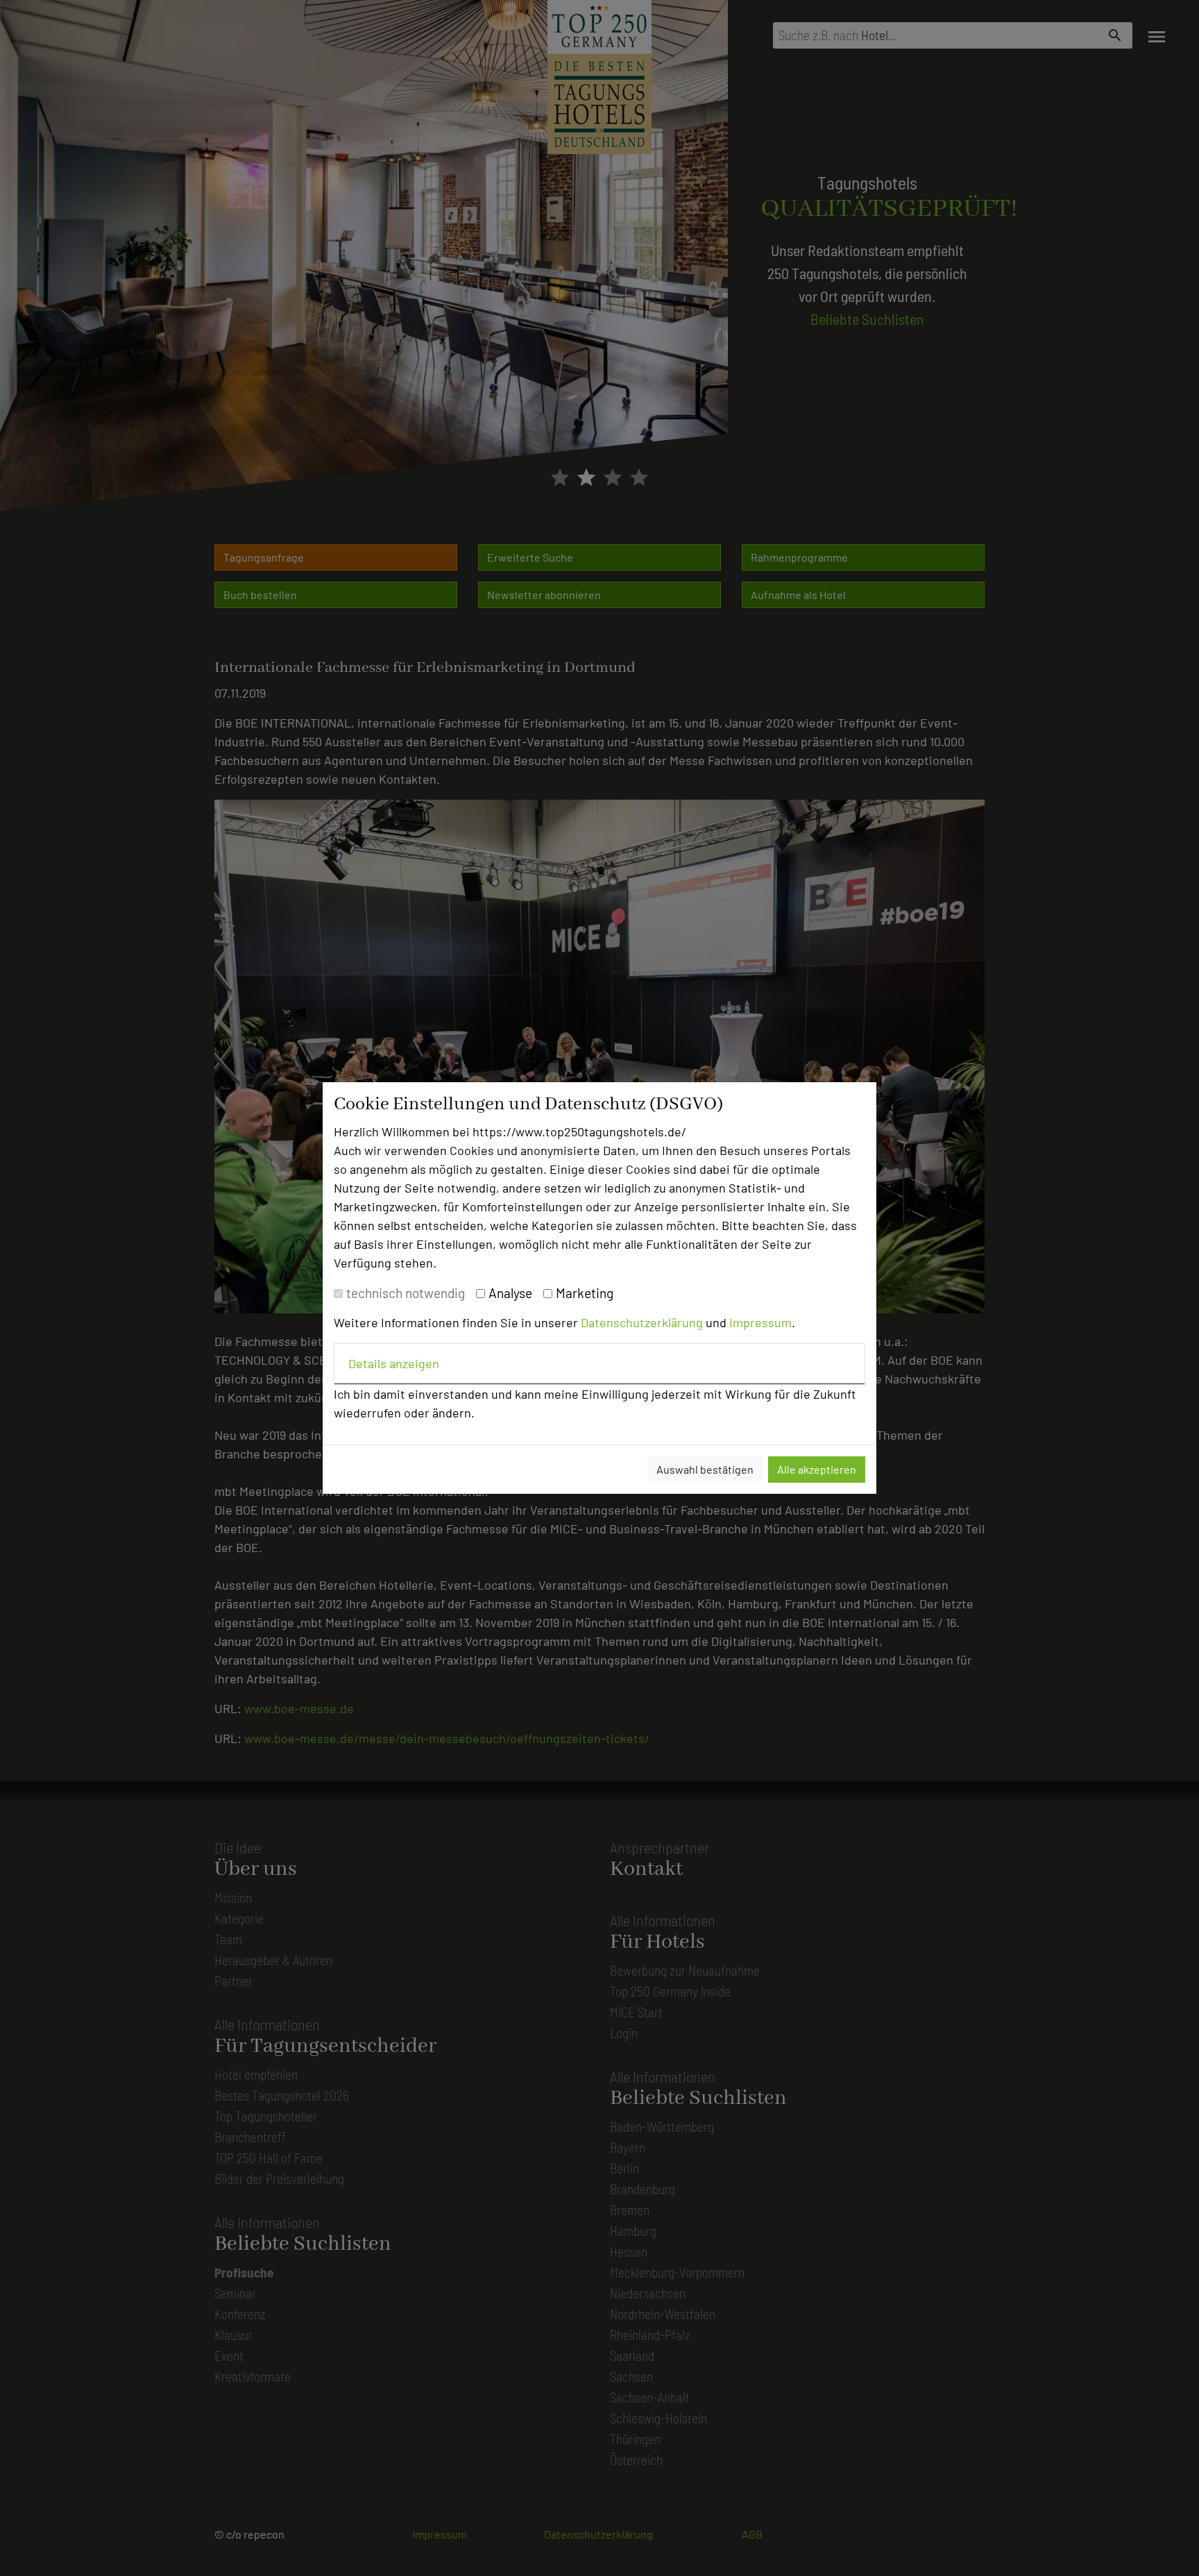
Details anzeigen (394, 1363)
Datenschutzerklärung (642, 1322)
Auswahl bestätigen (705, 1469)
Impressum (760, 1322)
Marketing (585, 1293)
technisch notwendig (406, 1293)
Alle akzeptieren (817, 1469)
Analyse (510, 1293)
